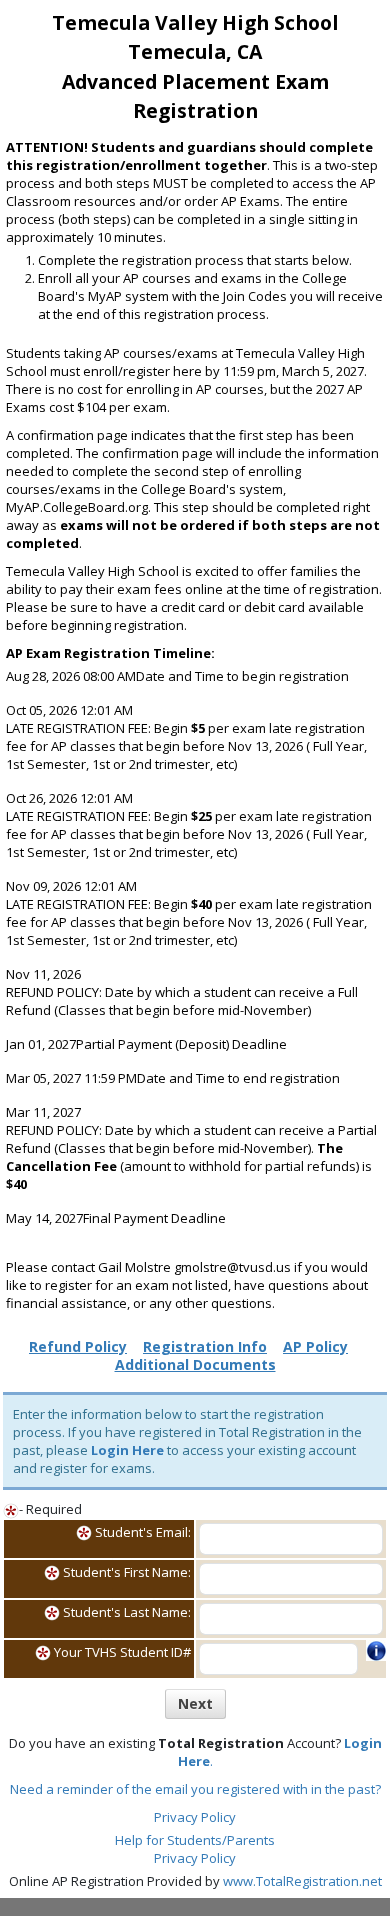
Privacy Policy (195, 1817)
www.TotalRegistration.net (302, 1881)
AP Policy (315, 1346)
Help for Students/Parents (195, 1840)
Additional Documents (195, 1364)
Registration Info (205, 1346)
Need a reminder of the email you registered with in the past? (195, 1789)
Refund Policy (78, 1346)
